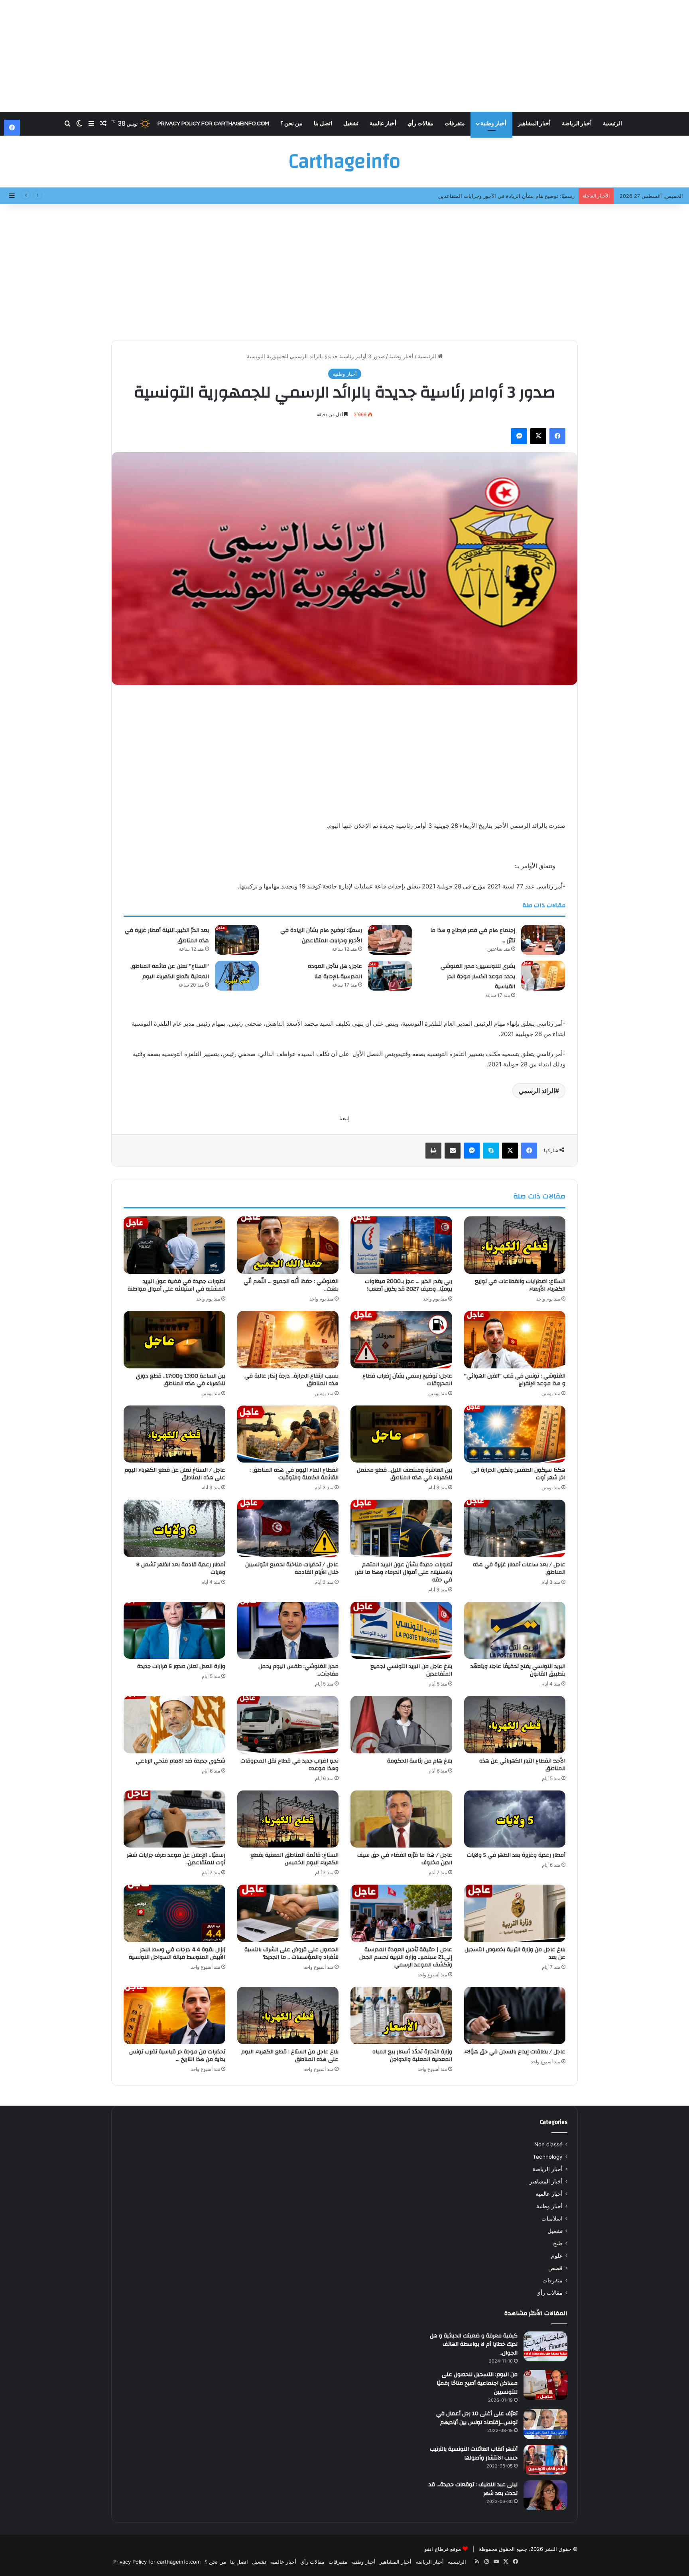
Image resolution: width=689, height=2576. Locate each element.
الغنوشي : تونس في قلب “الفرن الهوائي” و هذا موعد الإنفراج (515, 1380)
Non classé (548, 2144)
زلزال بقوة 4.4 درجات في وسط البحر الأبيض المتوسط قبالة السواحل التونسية (177, 1953)
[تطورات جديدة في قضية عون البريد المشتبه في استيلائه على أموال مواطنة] (174, 1245)
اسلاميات (552, 2219)
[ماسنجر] (519, 436)
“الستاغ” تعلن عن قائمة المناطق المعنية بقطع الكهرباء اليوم (170, 971)
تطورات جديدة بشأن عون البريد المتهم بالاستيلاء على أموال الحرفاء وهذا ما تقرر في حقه (404, 1572)
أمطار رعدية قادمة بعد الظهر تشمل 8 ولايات (181, 1568)
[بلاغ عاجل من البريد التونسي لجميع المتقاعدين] (401, 1630)
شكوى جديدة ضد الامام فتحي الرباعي (181, 1761)
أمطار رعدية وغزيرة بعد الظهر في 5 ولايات (516, 1855)
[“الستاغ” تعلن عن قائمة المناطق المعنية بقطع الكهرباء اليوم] (237, 976)
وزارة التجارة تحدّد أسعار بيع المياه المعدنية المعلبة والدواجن (412, 2056)
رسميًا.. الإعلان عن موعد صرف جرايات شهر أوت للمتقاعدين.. (176, 1859)
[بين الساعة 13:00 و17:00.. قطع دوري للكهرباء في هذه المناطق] (174, 1340)
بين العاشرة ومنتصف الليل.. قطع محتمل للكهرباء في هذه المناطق (405, 1474)
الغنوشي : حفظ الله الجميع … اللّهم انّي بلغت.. (291, 1285)
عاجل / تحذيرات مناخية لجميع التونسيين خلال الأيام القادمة (292, 1568)
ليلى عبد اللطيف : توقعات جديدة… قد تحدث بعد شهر (473, 2489)
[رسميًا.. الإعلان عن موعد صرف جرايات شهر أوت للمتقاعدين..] (174, 1819)
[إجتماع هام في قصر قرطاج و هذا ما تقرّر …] (543, 940)
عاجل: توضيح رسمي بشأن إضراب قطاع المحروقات (407, 1380)
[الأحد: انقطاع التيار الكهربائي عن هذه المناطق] (515, 1725)
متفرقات (455, 124)
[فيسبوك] (557, 436)
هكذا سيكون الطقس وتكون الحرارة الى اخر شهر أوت (518, 1474)
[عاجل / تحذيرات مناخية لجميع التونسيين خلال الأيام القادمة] (288, 1528)
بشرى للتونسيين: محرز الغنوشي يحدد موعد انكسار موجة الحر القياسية (478, 976)
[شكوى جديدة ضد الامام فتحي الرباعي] (174, 1725)
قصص (555, 2268)
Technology (548, 2157)
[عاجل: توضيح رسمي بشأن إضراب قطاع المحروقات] (401, 1340)
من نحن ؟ (291, 124)
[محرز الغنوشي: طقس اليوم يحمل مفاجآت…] (288, 1630)
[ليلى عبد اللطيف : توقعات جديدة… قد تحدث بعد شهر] (545, 2495)
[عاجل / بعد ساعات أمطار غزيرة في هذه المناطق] (515, 1528)
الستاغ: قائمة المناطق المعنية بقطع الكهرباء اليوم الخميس (294, 1859)
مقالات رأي (420, 124)
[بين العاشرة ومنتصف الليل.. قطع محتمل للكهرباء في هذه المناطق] (401, 1434)
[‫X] (538, 436)
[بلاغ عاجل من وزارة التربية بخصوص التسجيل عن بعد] (515, 1913)
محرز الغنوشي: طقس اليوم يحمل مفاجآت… (298, 1670)
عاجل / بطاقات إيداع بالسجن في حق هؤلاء (515, 2052)
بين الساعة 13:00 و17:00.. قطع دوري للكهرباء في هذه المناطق (181, 1380)
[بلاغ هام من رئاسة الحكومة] (401, 1725)
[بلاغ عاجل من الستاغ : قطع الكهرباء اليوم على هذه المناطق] (288, 2015)
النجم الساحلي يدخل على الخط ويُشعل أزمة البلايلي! (517, 196)
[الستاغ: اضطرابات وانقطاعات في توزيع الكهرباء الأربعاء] (515, 1245)
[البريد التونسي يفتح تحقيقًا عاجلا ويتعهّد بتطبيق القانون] (515, 1630)
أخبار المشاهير (534, 124)
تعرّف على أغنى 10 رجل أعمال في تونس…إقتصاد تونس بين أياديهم (477, 2418)
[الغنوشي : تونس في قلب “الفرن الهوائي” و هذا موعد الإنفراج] (515, 1340)
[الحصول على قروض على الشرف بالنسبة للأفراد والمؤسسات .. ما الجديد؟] (288, 1913)
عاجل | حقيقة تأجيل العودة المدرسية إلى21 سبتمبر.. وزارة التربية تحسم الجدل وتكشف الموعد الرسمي (406, 1957)
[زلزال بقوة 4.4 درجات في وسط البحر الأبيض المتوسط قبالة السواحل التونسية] (174, 1913)
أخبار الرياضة (577, 124)
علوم (557, 2256)
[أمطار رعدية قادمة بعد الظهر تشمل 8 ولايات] (174, 1528)
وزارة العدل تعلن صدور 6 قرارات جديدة (181, 1666)
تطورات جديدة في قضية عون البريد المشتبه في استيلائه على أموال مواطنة (176, 1285)
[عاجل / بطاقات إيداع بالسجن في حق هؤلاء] (515, 2015)
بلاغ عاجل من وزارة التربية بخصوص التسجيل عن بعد (515, 1953)
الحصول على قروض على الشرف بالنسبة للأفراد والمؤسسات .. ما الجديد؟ (291, 1953)
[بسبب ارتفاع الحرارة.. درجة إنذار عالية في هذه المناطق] (288, 1340)
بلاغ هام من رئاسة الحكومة (420, 1761)
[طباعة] (433, 1151)
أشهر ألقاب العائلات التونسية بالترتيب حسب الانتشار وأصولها (474, 2454)
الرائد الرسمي (537, 1091)
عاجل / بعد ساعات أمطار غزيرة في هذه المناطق (519, 1568)
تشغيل (351, 124)
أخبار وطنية (493, 124)
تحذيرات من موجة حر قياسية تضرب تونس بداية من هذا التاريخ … (177, 2056)
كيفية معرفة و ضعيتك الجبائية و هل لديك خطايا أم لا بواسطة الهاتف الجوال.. (474, 2344)
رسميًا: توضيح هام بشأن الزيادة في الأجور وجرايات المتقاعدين (321, 936)
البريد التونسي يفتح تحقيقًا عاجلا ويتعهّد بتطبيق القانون (518, 1670)
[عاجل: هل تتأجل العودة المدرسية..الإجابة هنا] (390, 976)
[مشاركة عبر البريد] (453, 1151)
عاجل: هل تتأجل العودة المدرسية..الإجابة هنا (335, 971)
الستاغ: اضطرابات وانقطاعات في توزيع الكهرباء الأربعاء (520, 1285)
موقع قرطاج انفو (443, 2549)
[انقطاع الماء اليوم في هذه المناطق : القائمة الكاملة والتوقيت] (288, 1434)
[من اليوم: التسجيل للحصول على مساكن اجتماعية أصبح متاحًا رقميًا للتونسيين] (545, 2385)
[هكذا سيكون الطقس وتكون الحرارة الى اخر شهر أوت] (515, 1434)
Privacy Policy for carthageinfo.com (213, 124)
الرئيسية (612, 124)
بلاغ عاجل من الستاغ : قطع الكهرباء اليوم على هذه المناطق (290, 2056)
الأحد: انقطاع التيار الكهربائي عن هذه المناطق (522, 1765)
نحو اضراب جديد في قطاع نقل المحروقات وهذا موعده (289, 1765)
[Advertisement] (344, 56)
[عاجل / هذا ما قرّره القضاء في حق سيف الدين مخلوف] (401, 1819)
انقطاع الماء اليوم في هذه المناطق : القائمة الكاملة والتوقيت (294, 1474)
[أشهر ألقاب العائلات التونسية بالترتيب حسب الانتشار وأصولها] (545, 2460)
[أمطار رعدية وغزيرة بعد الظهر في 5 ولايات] (515, 1819)
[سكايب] (491, 1151)
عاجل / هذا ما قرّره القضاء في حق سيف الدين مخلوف (405, 1859)
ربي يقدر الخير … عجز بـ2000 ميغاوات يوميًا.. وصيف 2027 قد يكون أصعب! (408, 1285)
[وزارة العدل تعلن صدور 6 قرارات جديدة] (174, 1630)
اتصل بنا (323, 124)
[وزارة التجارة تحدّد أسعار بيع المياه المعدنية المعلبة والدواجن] (401, 2015)
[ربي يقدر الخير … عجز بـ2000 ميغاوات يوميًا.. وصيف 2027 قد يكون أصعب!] (401, 1245)
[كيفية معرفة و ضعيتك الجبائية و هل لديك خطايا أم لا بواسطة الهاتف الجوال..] (545, 2346)
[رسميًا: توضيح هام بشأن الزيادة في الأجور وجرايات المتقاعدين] (390, 940)
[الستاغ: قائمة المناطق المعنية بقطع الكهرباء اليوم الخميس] (288, 1819)
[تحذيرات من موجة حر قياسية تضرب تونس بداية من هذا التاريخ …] (174, 2015)
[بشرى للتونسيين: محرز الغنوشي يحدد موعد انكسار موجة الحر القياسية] (543, 976)
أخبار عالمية (383, 124)
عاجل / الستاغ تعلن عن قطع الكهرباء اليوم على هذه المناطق (175, 1474)
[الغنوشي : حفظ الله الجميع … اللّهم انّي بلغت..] (288, 1245)
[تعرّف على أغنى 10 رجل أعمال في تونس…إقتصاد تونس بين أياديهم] (545, 2424)
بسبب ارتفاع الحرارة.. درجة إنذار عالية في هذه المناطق (291, 1380)
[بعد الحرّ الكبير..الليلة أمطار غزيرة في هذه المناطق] (237, 940)
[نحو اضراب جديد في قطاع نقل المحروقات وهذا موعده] (288, 1725)
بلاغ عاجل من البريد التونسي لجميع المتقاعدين (411, 1670)
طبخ (558, 2243)
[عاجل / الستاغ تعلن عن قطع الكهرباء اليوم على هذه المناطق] (174, 1434)
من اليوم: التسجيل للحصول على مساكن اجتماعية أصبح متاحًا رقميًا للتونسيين (477, 2383)
